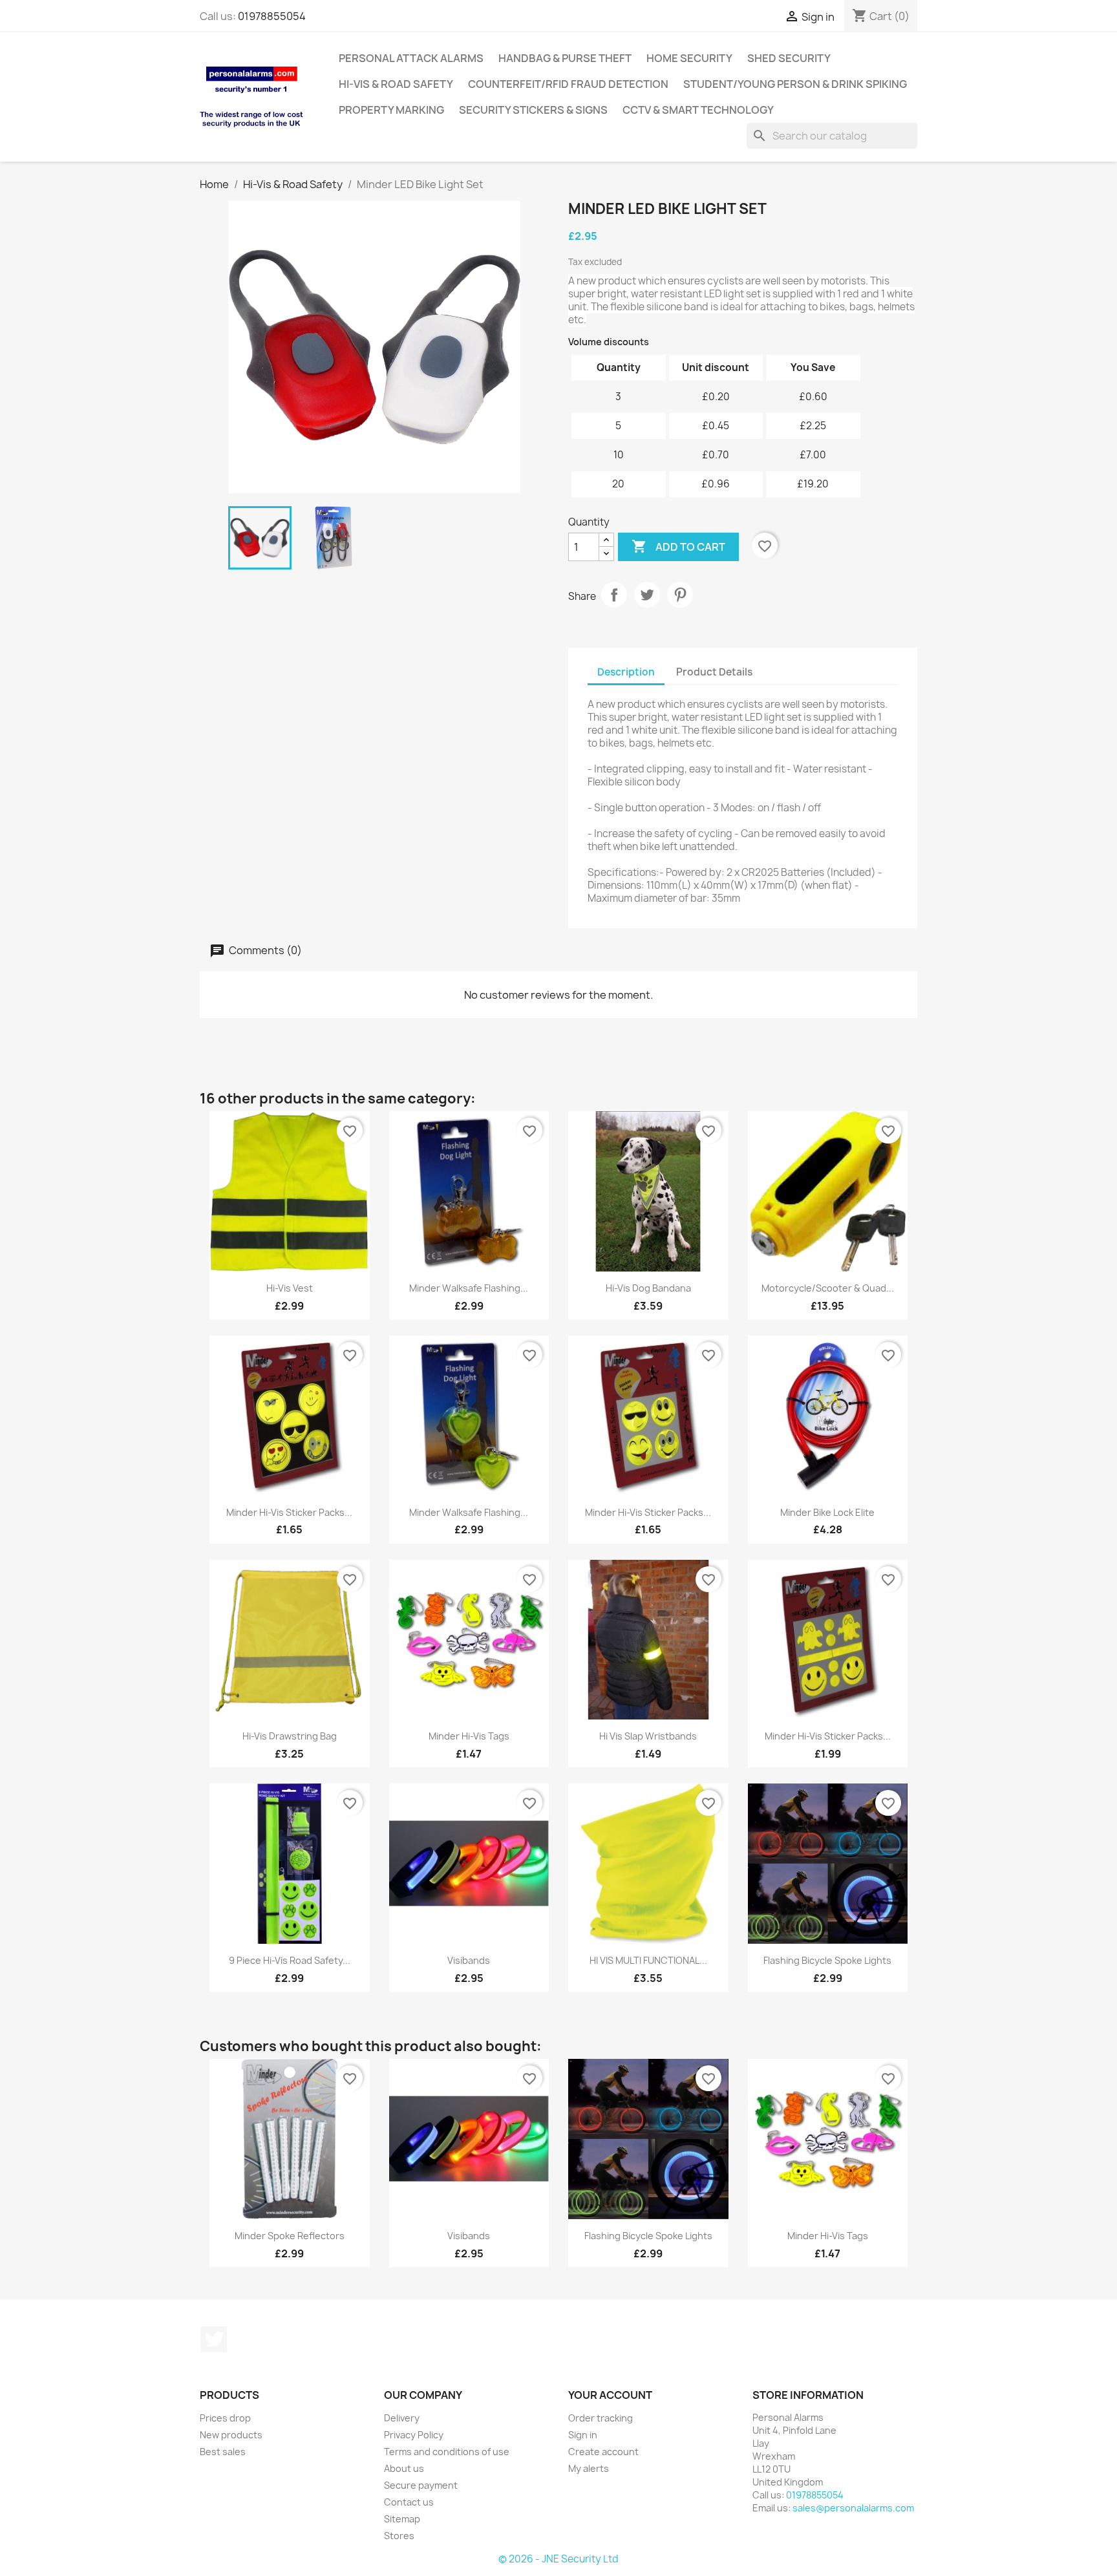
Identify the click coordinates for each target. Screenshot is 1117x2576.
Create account (603, 2452)
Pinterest (680, 595)
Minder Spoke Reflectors (290, 2236)
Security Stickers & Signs (533, 110)
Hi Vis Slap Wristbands (648, 1736)
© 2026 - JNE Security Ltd (558, 2559)
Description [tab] (626, 672)
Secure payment (421, 2485)
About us (404, 2468)
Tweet (647, 595)
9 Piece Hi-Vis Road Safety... (290, 1960)
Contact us (409, 2502)
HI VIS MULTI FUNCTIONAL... (648, 1960)
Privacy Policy (414, 2435)
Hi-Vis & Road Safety (396, 84)
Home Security (689, 58)
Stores (399, 2536)
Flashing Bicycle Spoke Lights (827, 1960)
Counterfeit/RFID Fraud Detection (568, 84)
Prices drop (225, 2418)
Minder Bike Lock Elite (827, 1512)
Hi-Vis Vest (290, 1288)
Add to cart (678, 546)
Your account (610, 2395)
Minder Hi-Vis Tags (469, 1736)
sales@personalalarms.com (853, 2508)
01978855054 (272, 16)
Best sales (223, 2452)
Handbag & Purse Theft (565, 58)
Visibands (469, 1960)
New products (231, 2435)
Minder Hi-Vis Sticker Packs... (289, 1512)
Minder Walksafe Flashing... (469, 1288)
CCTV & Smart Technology (698, 110)
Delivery (402, 2418)
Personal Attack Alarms (411, 58)
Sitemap (402, 2519)
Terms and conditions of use (447, 2452)
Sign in (583, 2435)
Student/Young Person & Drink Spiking (795, 84)
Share (614, 595)
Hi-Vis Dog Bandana (648, 1288)
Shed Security (789, 58)
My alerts (589, 2468)
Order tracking (601, 2418)
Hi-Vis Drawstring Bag (290, 1736)
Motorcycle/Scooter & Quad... (828, 1288)
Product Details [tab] (714, 672)
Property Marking (391, 110)
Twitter (214, 2339)
